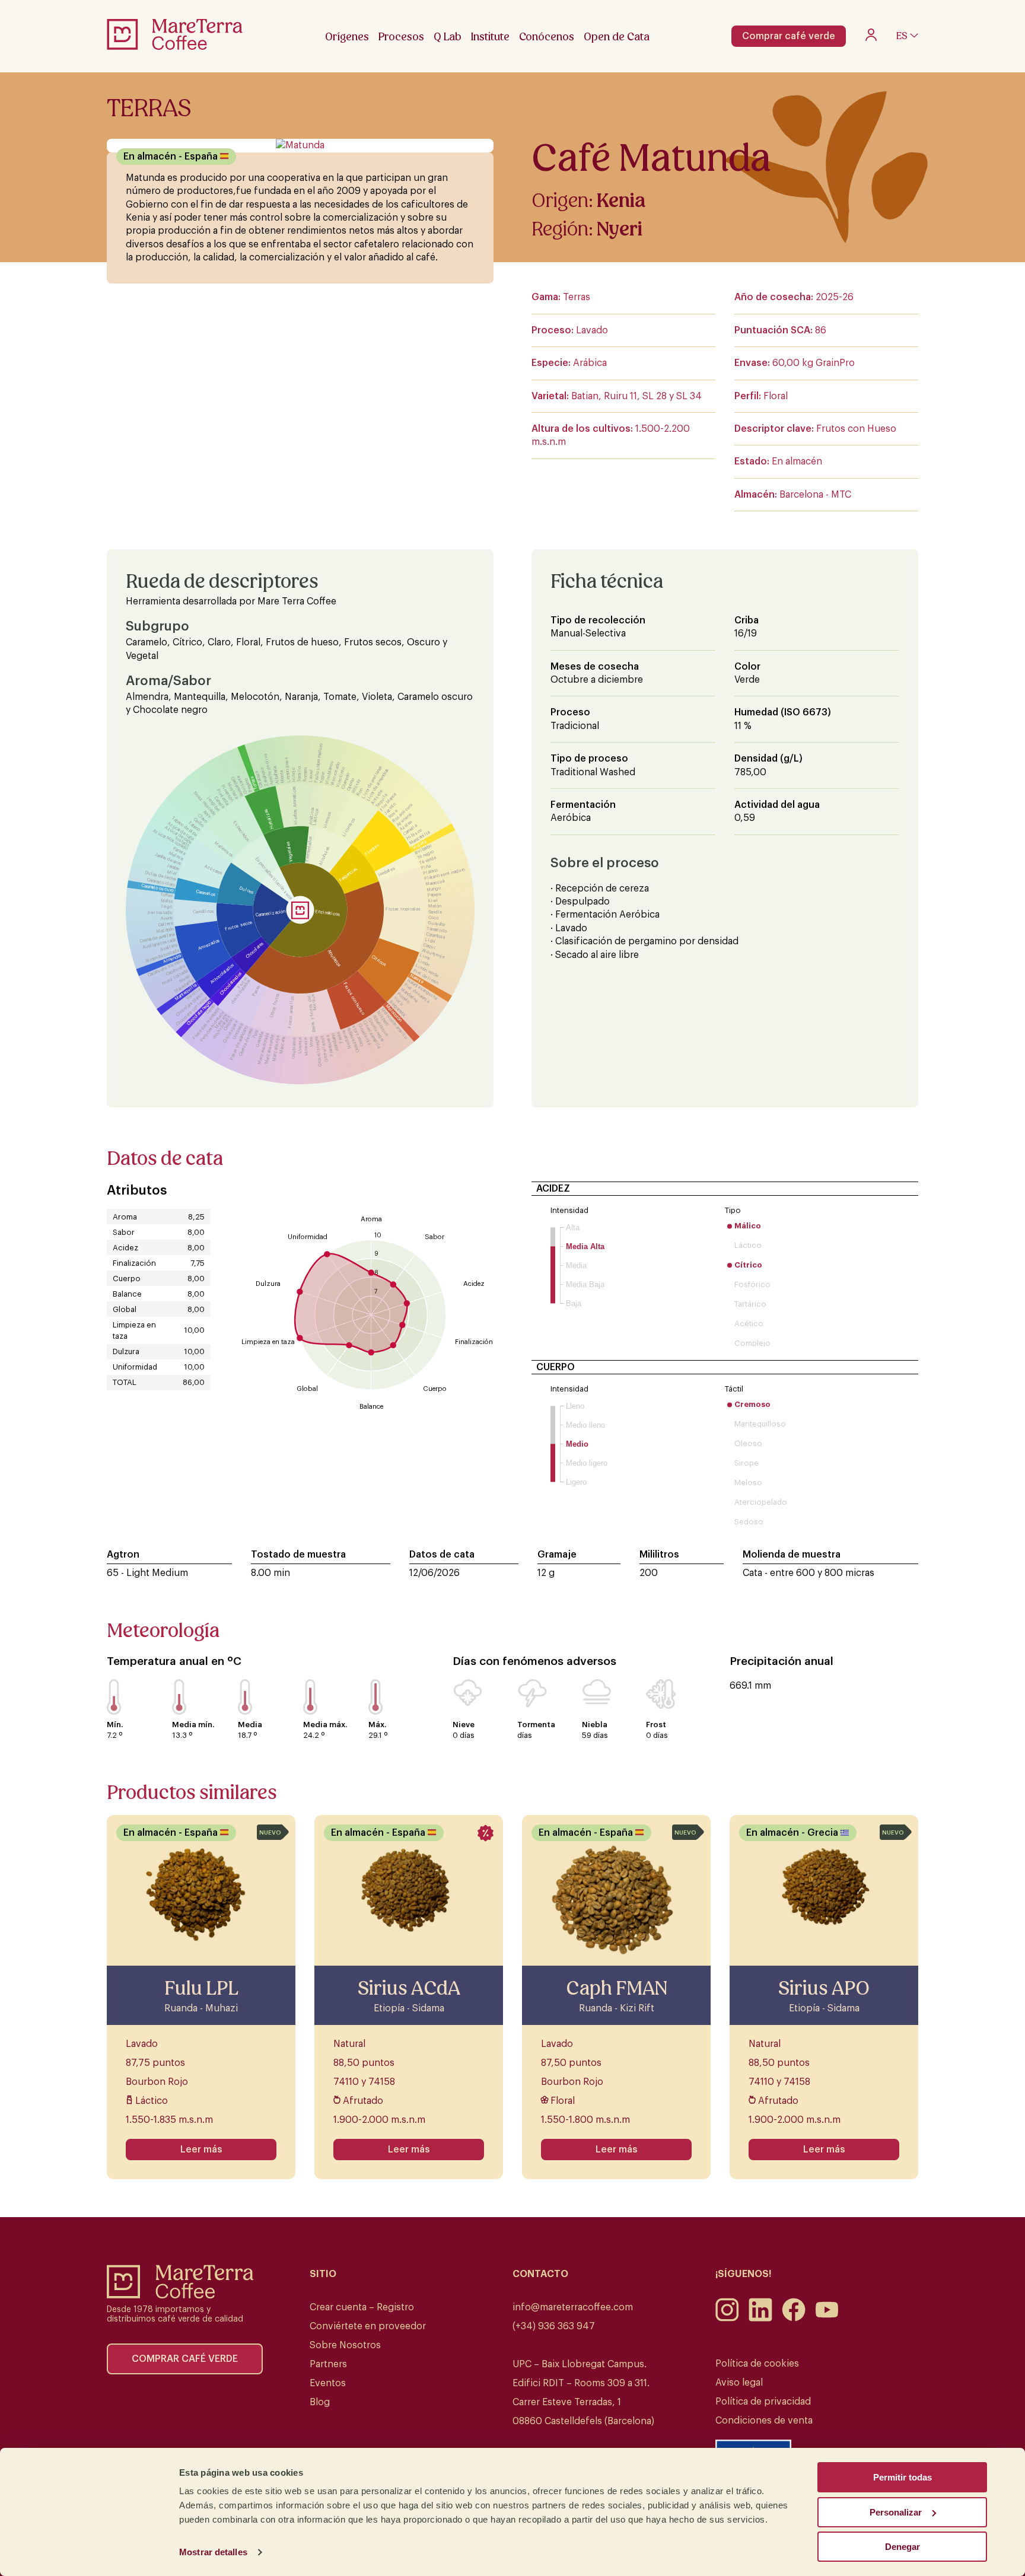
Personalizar (896, 2512)
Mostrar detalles (213, 2552)
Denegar (903, 2547)
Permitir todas (903, 2477)
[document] (512, 1288)
